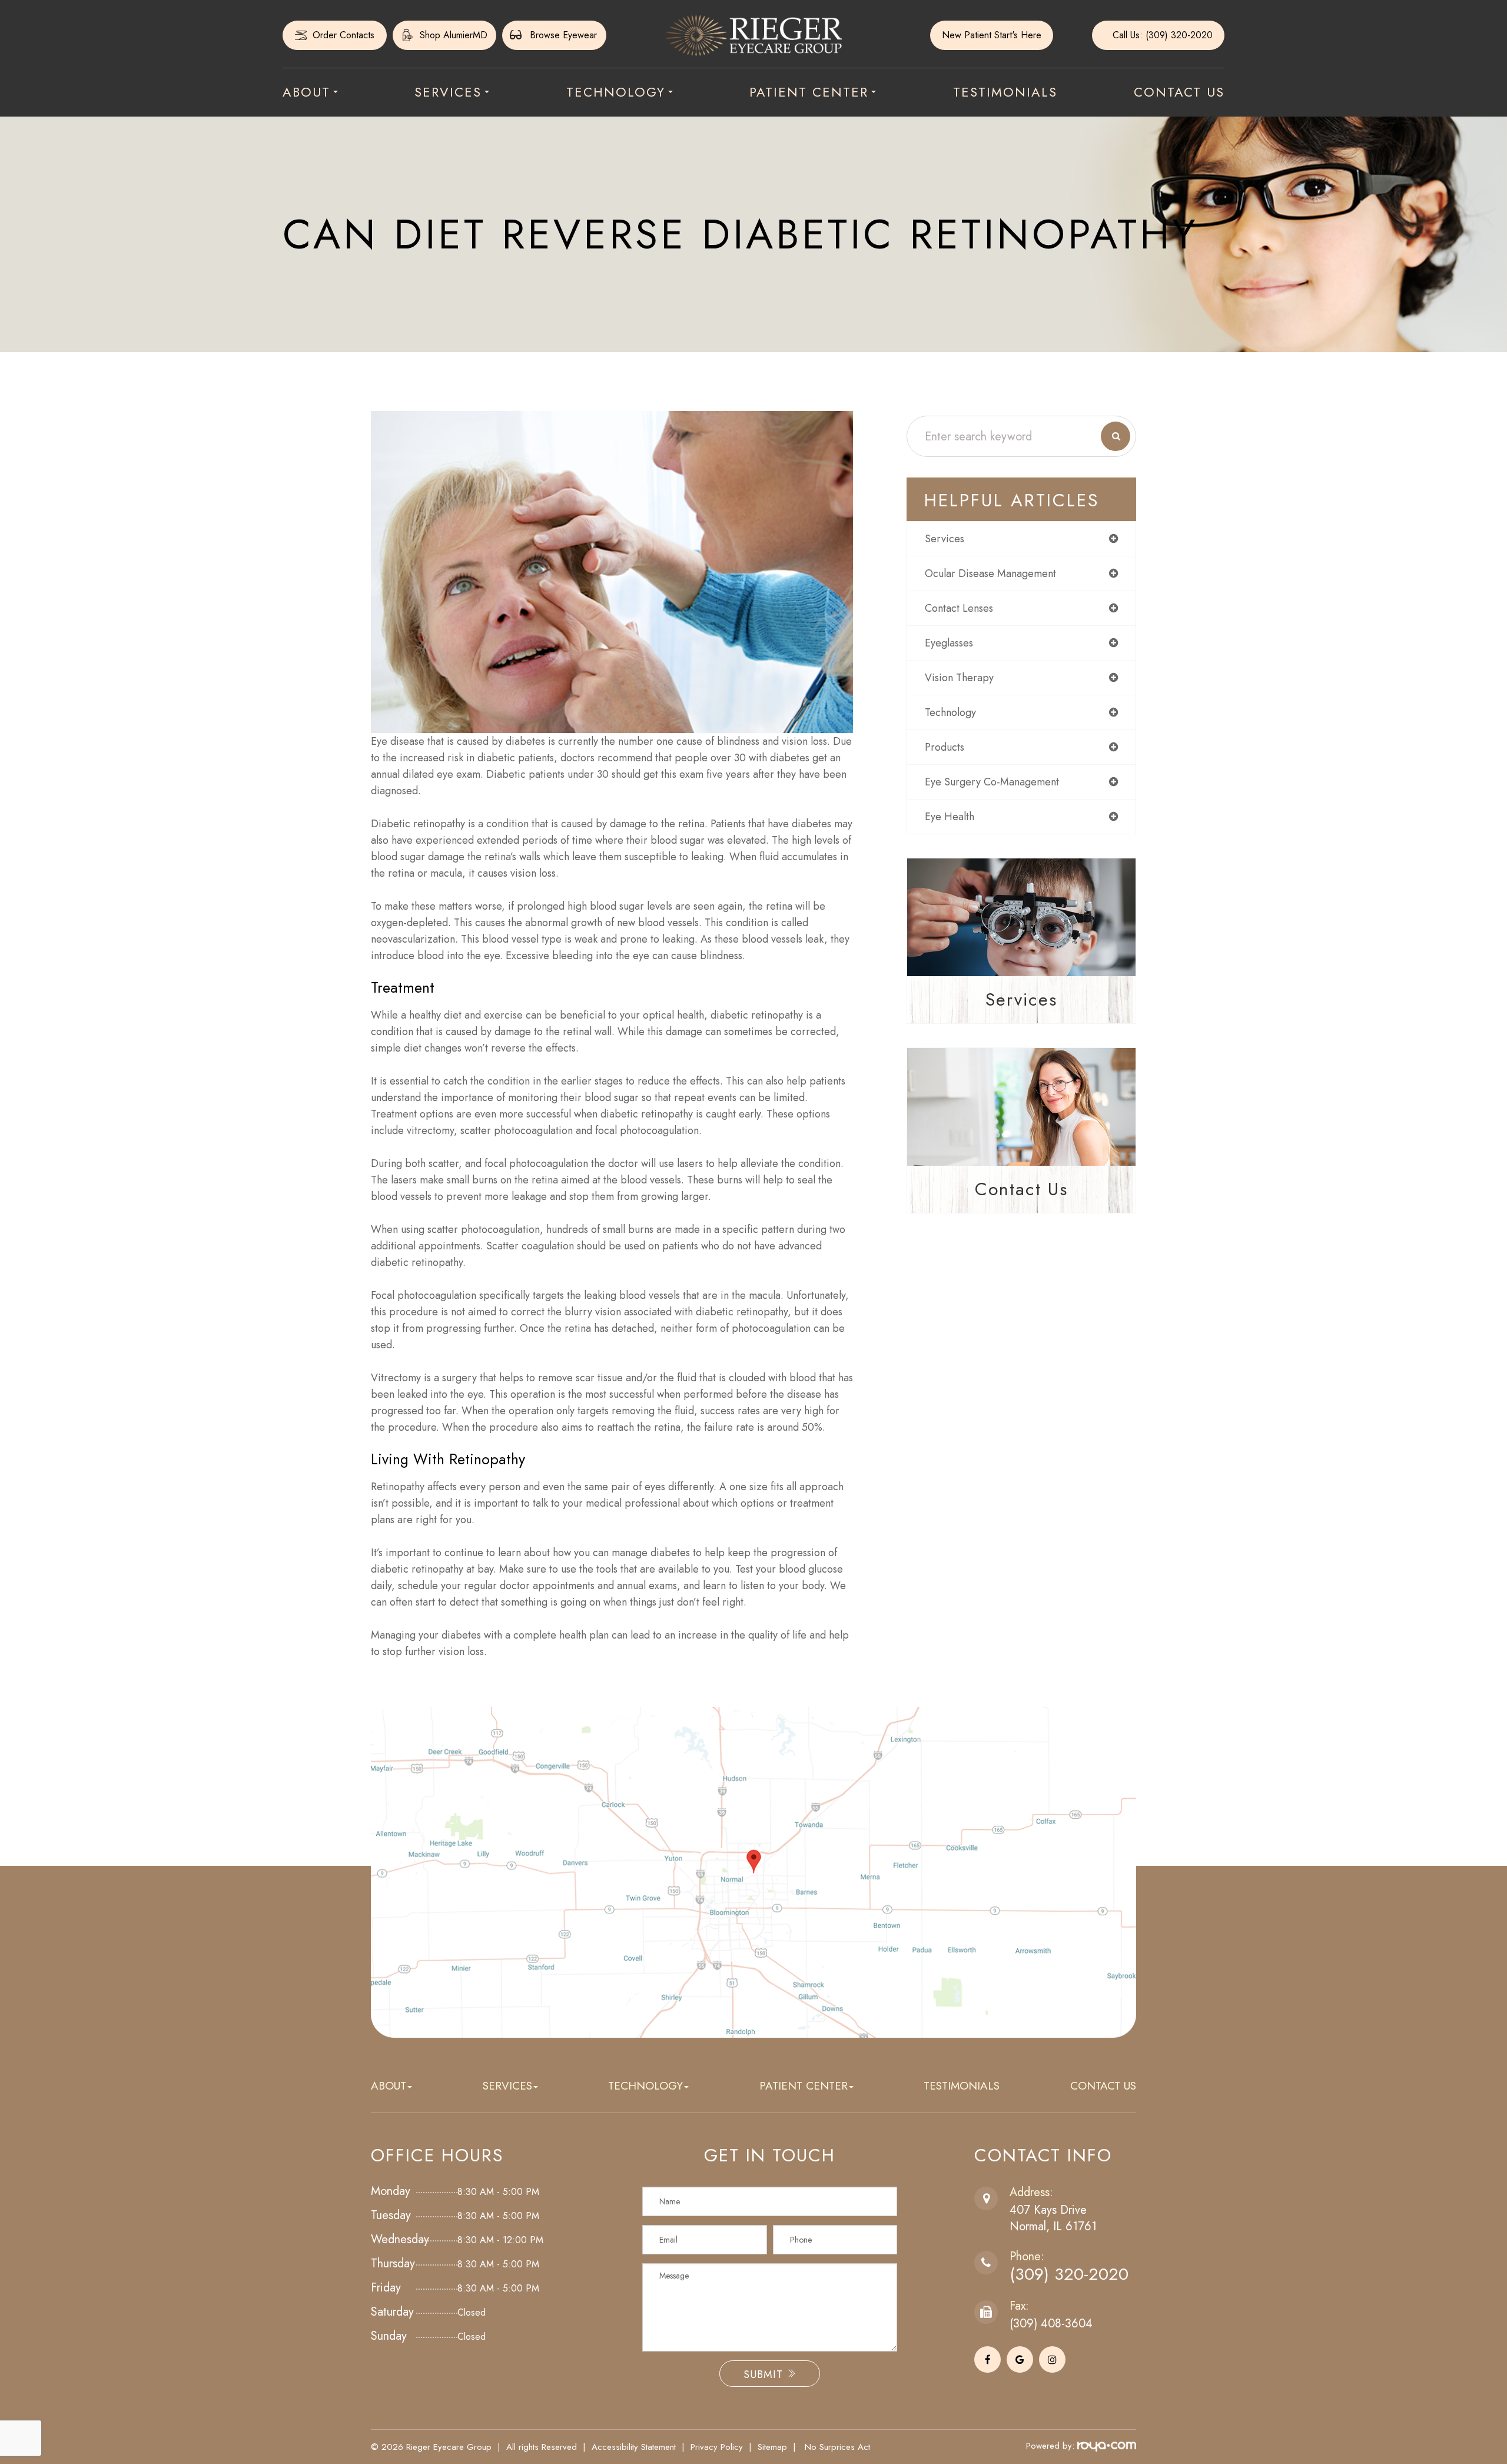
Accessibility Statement (634, 2447)
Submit (765, 2375)
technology (950, 712)
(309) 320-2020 (1069, 2274)
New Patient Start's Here (992, 35)
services (945, 539)
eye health (950, 817)
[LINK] (307, 31)
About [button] (306, 92)
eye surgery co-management (992, 782)
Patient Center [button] (809, 92)
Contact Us (1179, 92)
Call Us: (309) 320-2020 (1163, 35)
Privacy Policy (717, 2447)
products (945, 747)
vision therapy (959, 678)
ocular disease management (990, 573)
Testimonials (1005, 92)
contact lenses (959, 608)
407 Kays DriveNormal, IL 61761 (1053, 2218)
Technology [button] (616, 92)
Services (1021, 999)
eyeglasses (949, 643)
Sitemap (772, 2447)
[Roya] (1107, 2446)
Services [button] (448, 92)
